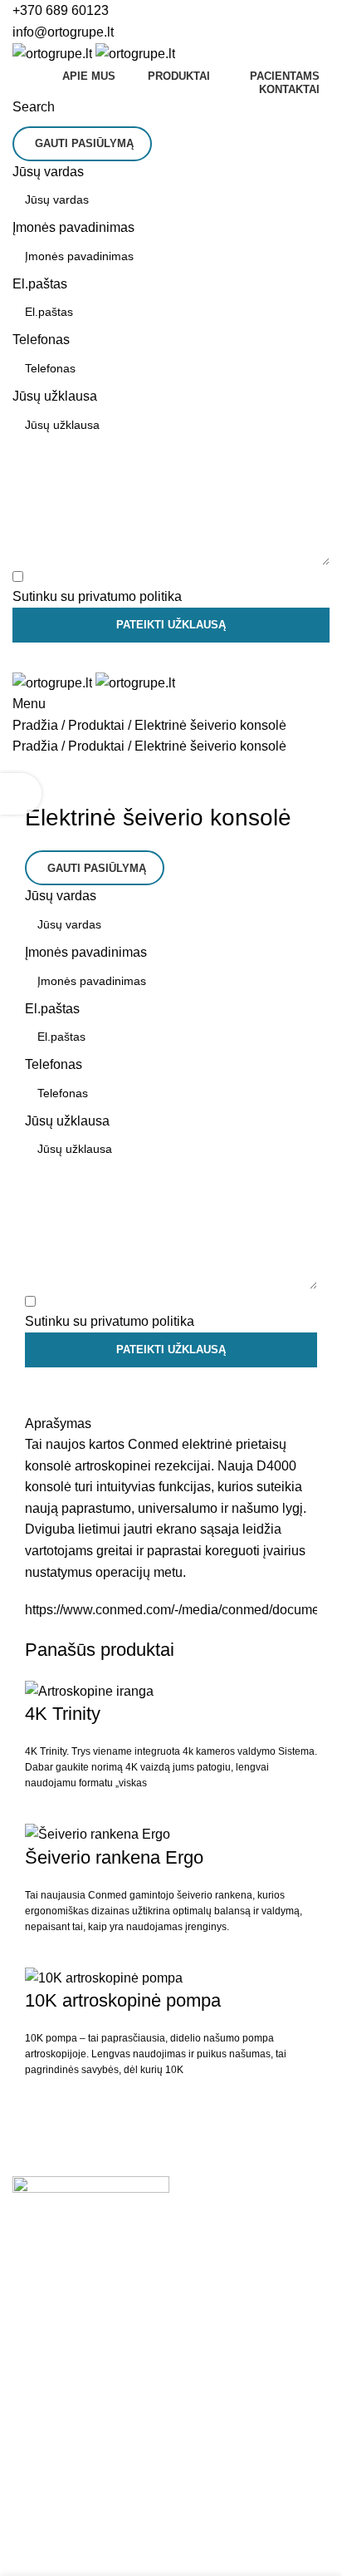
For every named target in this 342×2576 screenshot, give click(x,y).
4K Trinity (63, 1714)
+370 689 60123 (61, 10)
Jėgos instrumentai (68, 2482)
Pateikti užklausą (171, 625)
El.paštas (40, 284)
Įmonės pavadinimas (73, 227)
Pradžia (35, 725)
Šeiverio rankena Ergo (114, 1857)
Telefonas (41, 340)
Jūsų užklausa (55, 396)
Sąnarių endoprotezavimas (92, 2346)
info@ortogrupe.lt (63, 32)
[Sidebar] (21, 794)
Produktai (96, 725)
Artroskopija (48, 2377)
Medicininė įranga (65, 2452)
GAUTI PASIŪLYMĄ (84, 143)
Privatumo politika (258, 2551)
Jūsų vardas (48, 172)
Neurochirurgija (58, 2409)
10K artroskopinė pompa (123, 2000)
